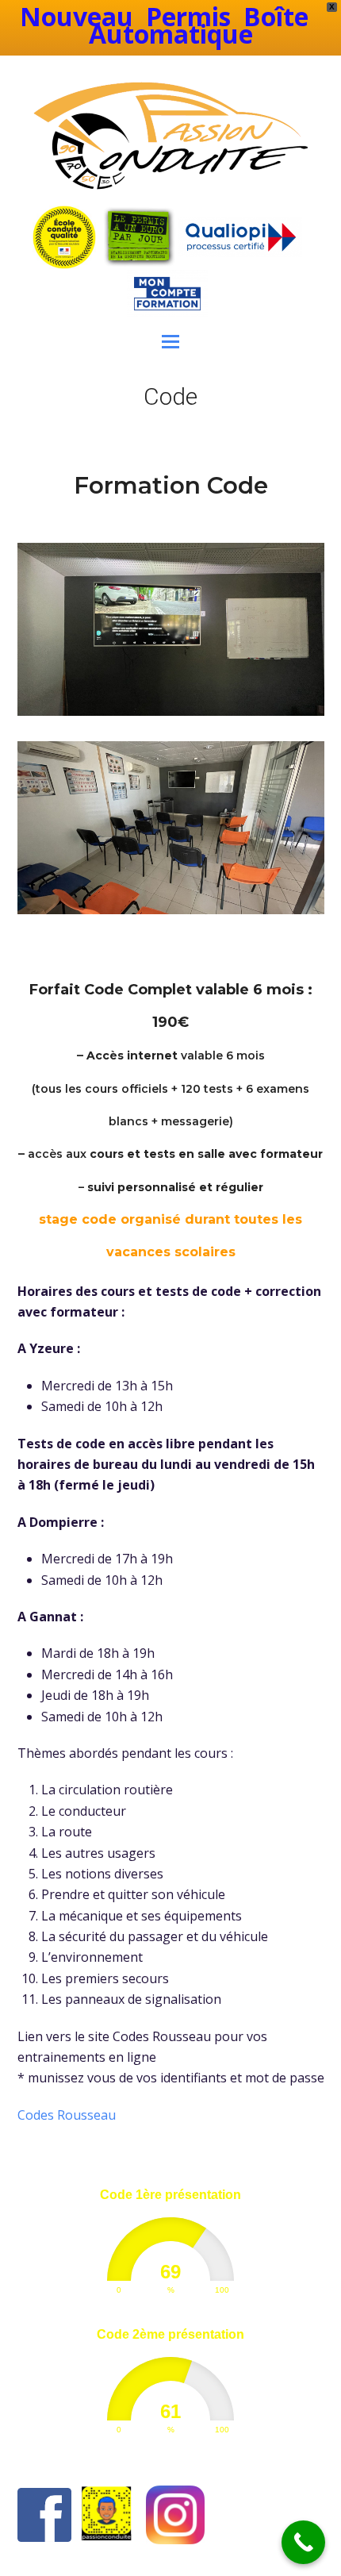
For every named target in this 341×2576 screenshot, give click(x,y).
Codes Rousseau (67, 2115)
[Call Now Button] (303, 2542)
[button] (170, 340)
